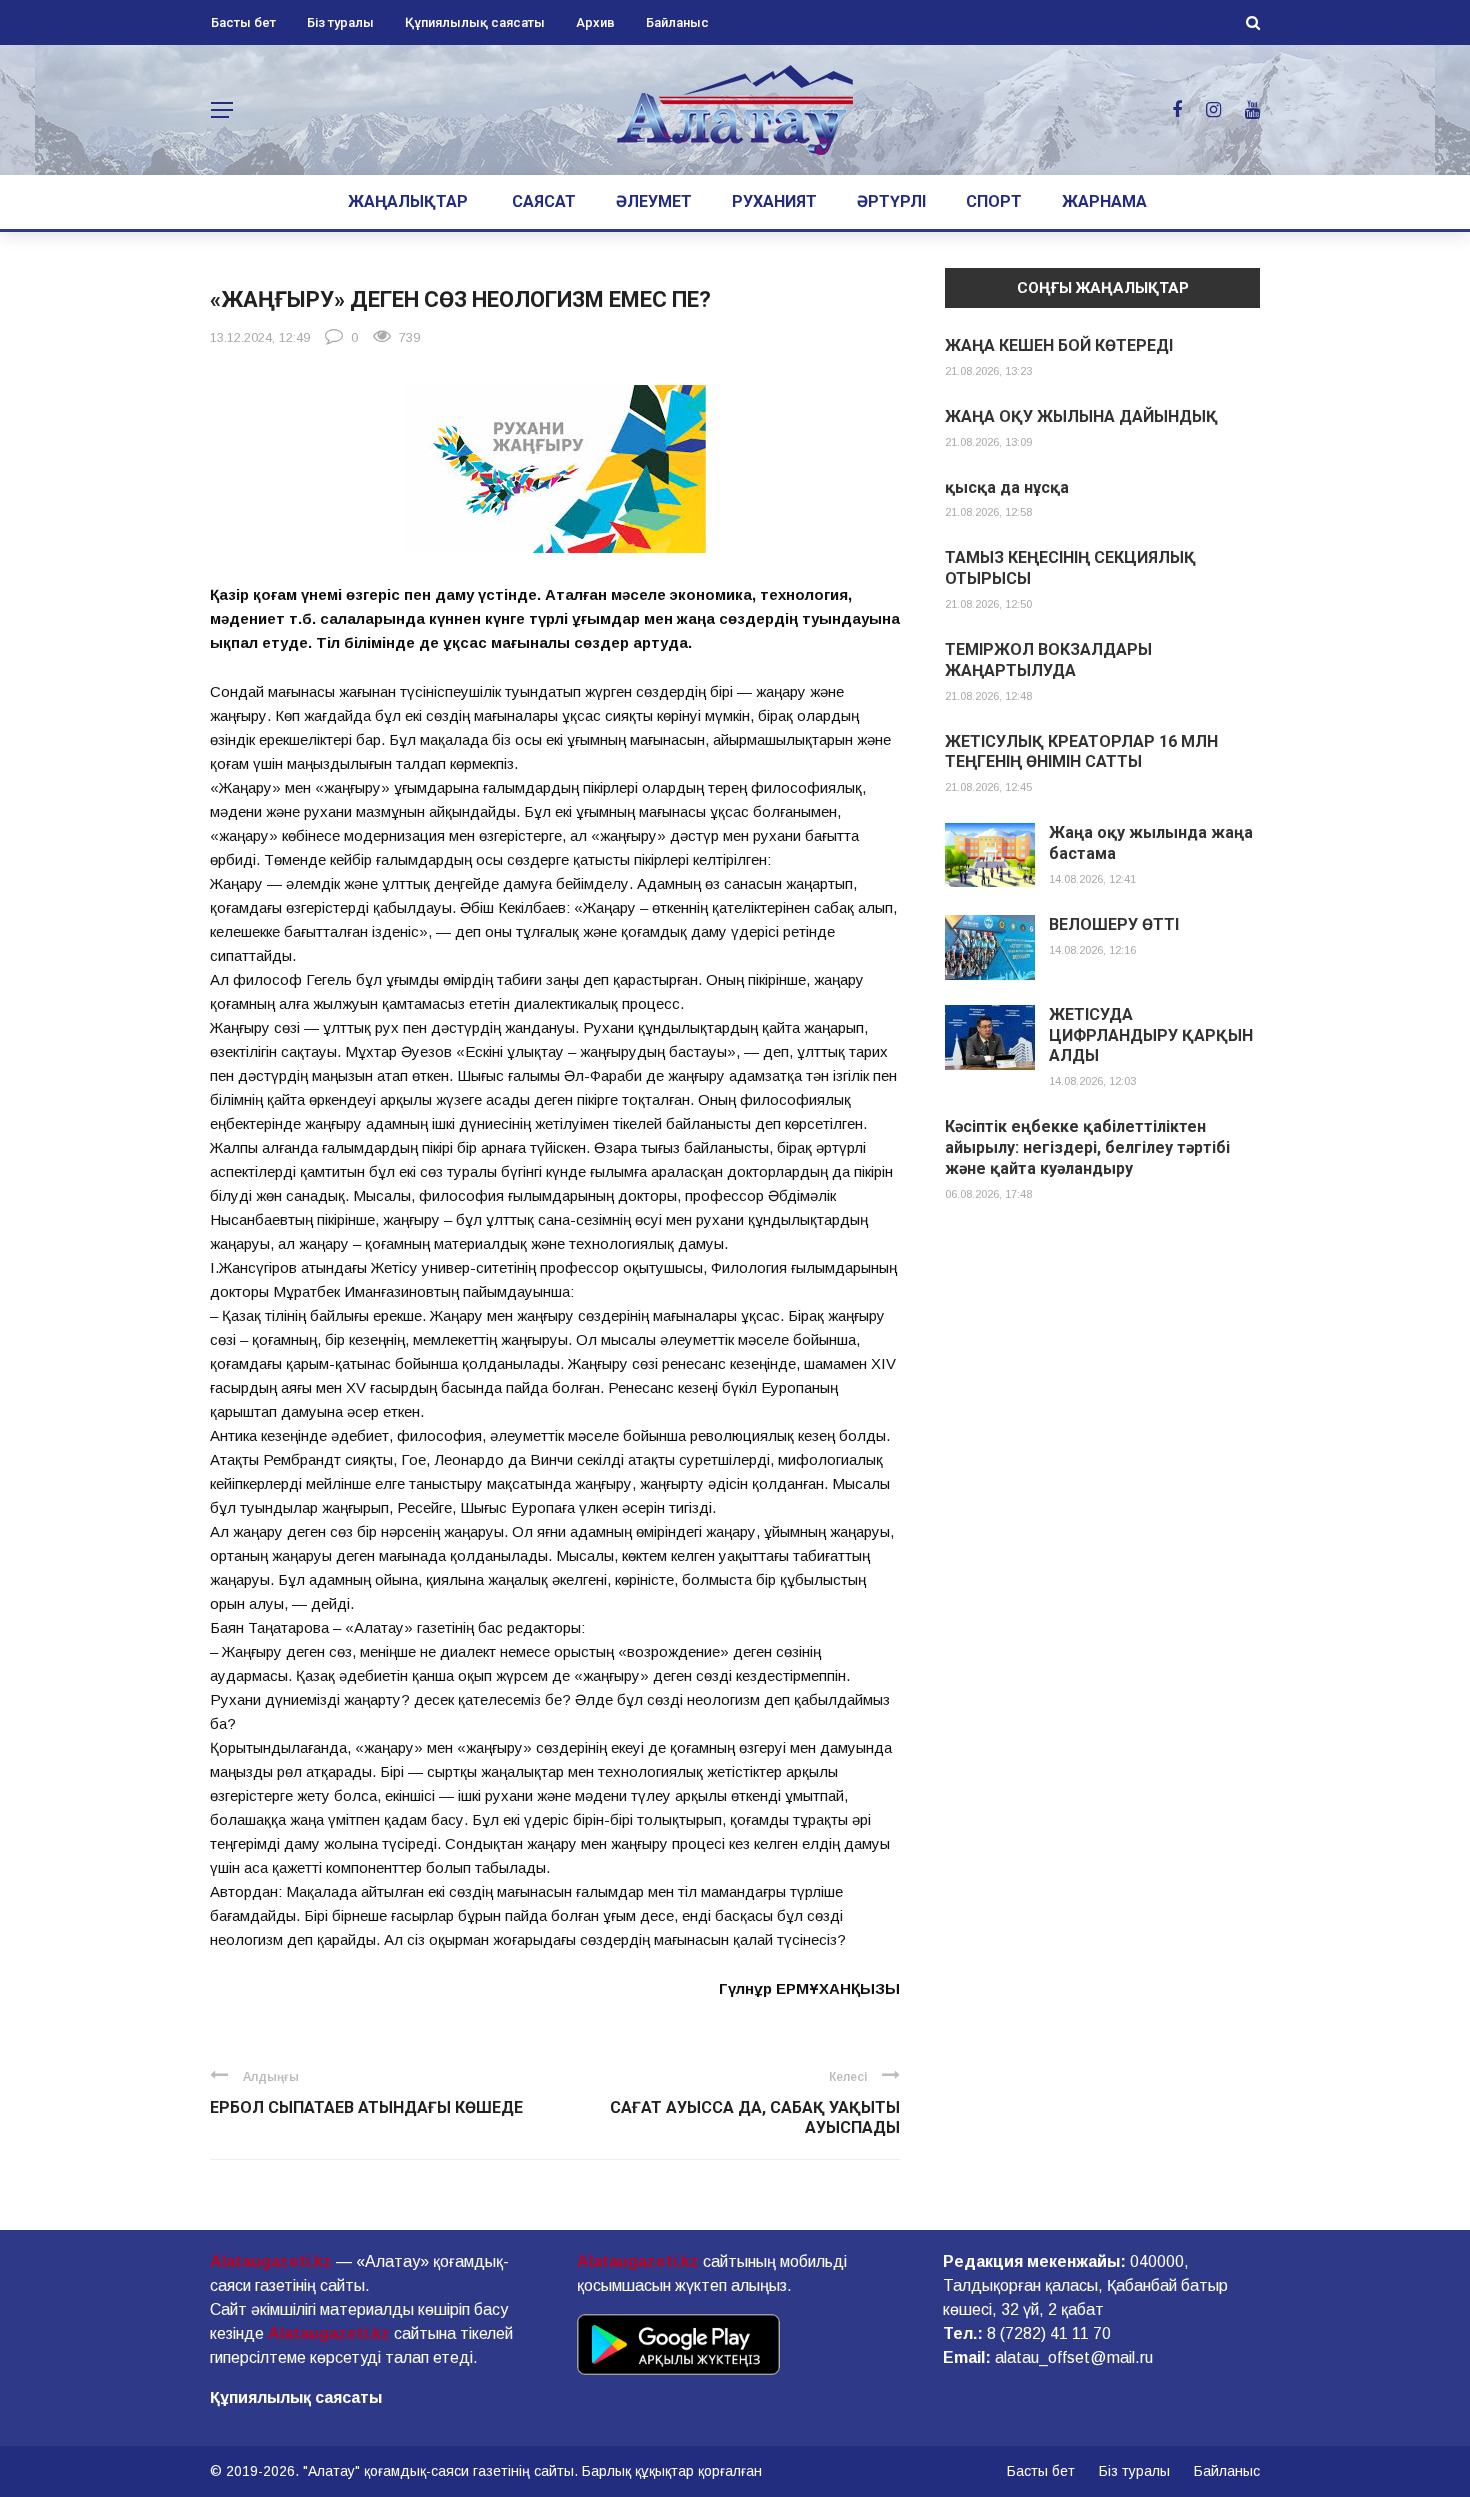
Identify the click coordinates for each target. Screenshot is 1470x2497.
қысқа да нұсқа (1007, 487)
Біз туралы (340, 22)
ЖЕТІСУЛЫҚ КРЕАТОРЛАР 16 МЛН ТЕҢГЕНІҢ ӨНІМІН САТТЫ (1081, 752)
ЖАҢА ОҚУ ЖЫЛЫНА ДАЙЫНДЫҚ (1081, 416)
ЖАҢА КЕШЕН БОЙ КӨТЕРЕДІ (1059, 345)
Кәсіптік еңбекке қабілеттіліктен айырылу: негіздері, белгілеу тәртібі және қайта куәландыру (1087, 1147)
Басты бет (243, 22)
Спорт (994, 201)
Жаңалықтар (408, 201)
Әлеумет (654, 201)
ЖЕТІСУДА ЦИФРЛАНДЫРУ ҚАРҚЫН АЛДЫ (1151, 1035)
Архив (595, 22)
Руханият (774, 201)
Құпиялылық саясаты (475, 22)
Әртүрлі (891, 201)
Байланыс (677, 22)
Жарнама (1104, 201)
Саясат (544, 201)
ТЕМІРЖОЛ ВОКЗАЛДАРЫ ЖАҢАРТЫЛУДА (1048, 660)
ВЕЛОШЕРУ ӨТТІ (1114, 924)
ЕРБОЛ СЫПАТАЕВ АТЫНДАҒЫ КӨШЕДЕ (366, 2107)
